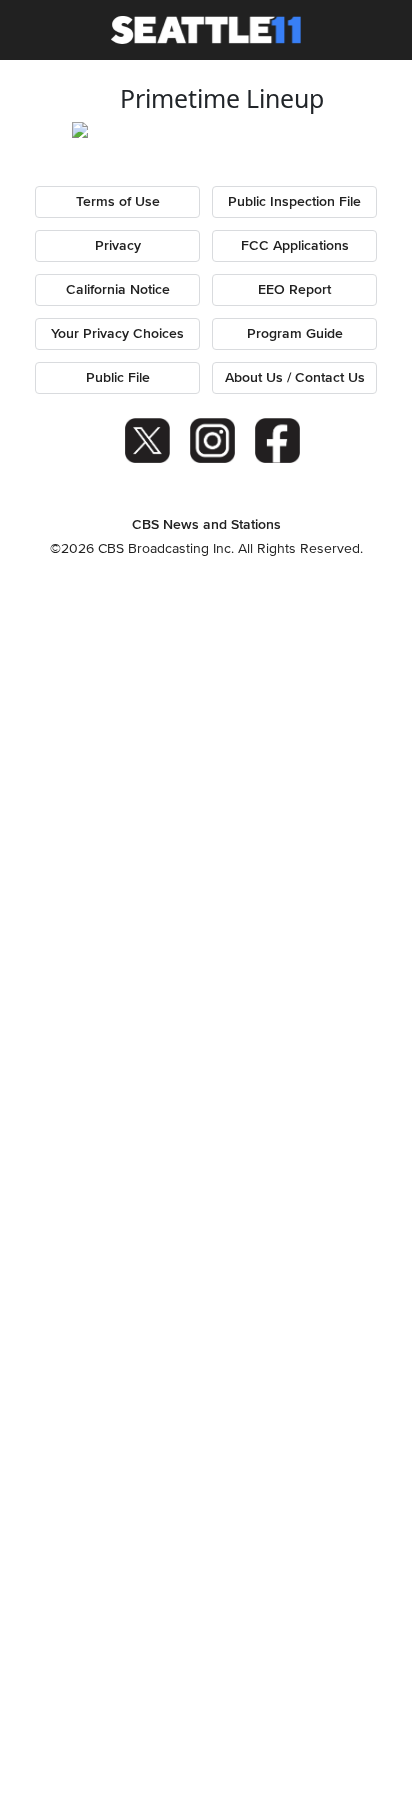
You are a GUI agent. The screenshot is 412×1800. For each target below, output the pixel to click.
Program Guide (295, 334)
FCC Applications (295, 246)
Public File (118, 378)
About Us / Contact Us (295, 378)
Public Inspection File (294, 202)
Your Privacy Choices (117, 334)
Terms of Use (118, 202)
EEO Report (294, 290)
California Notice (118, 290)
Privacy (118, 246)
